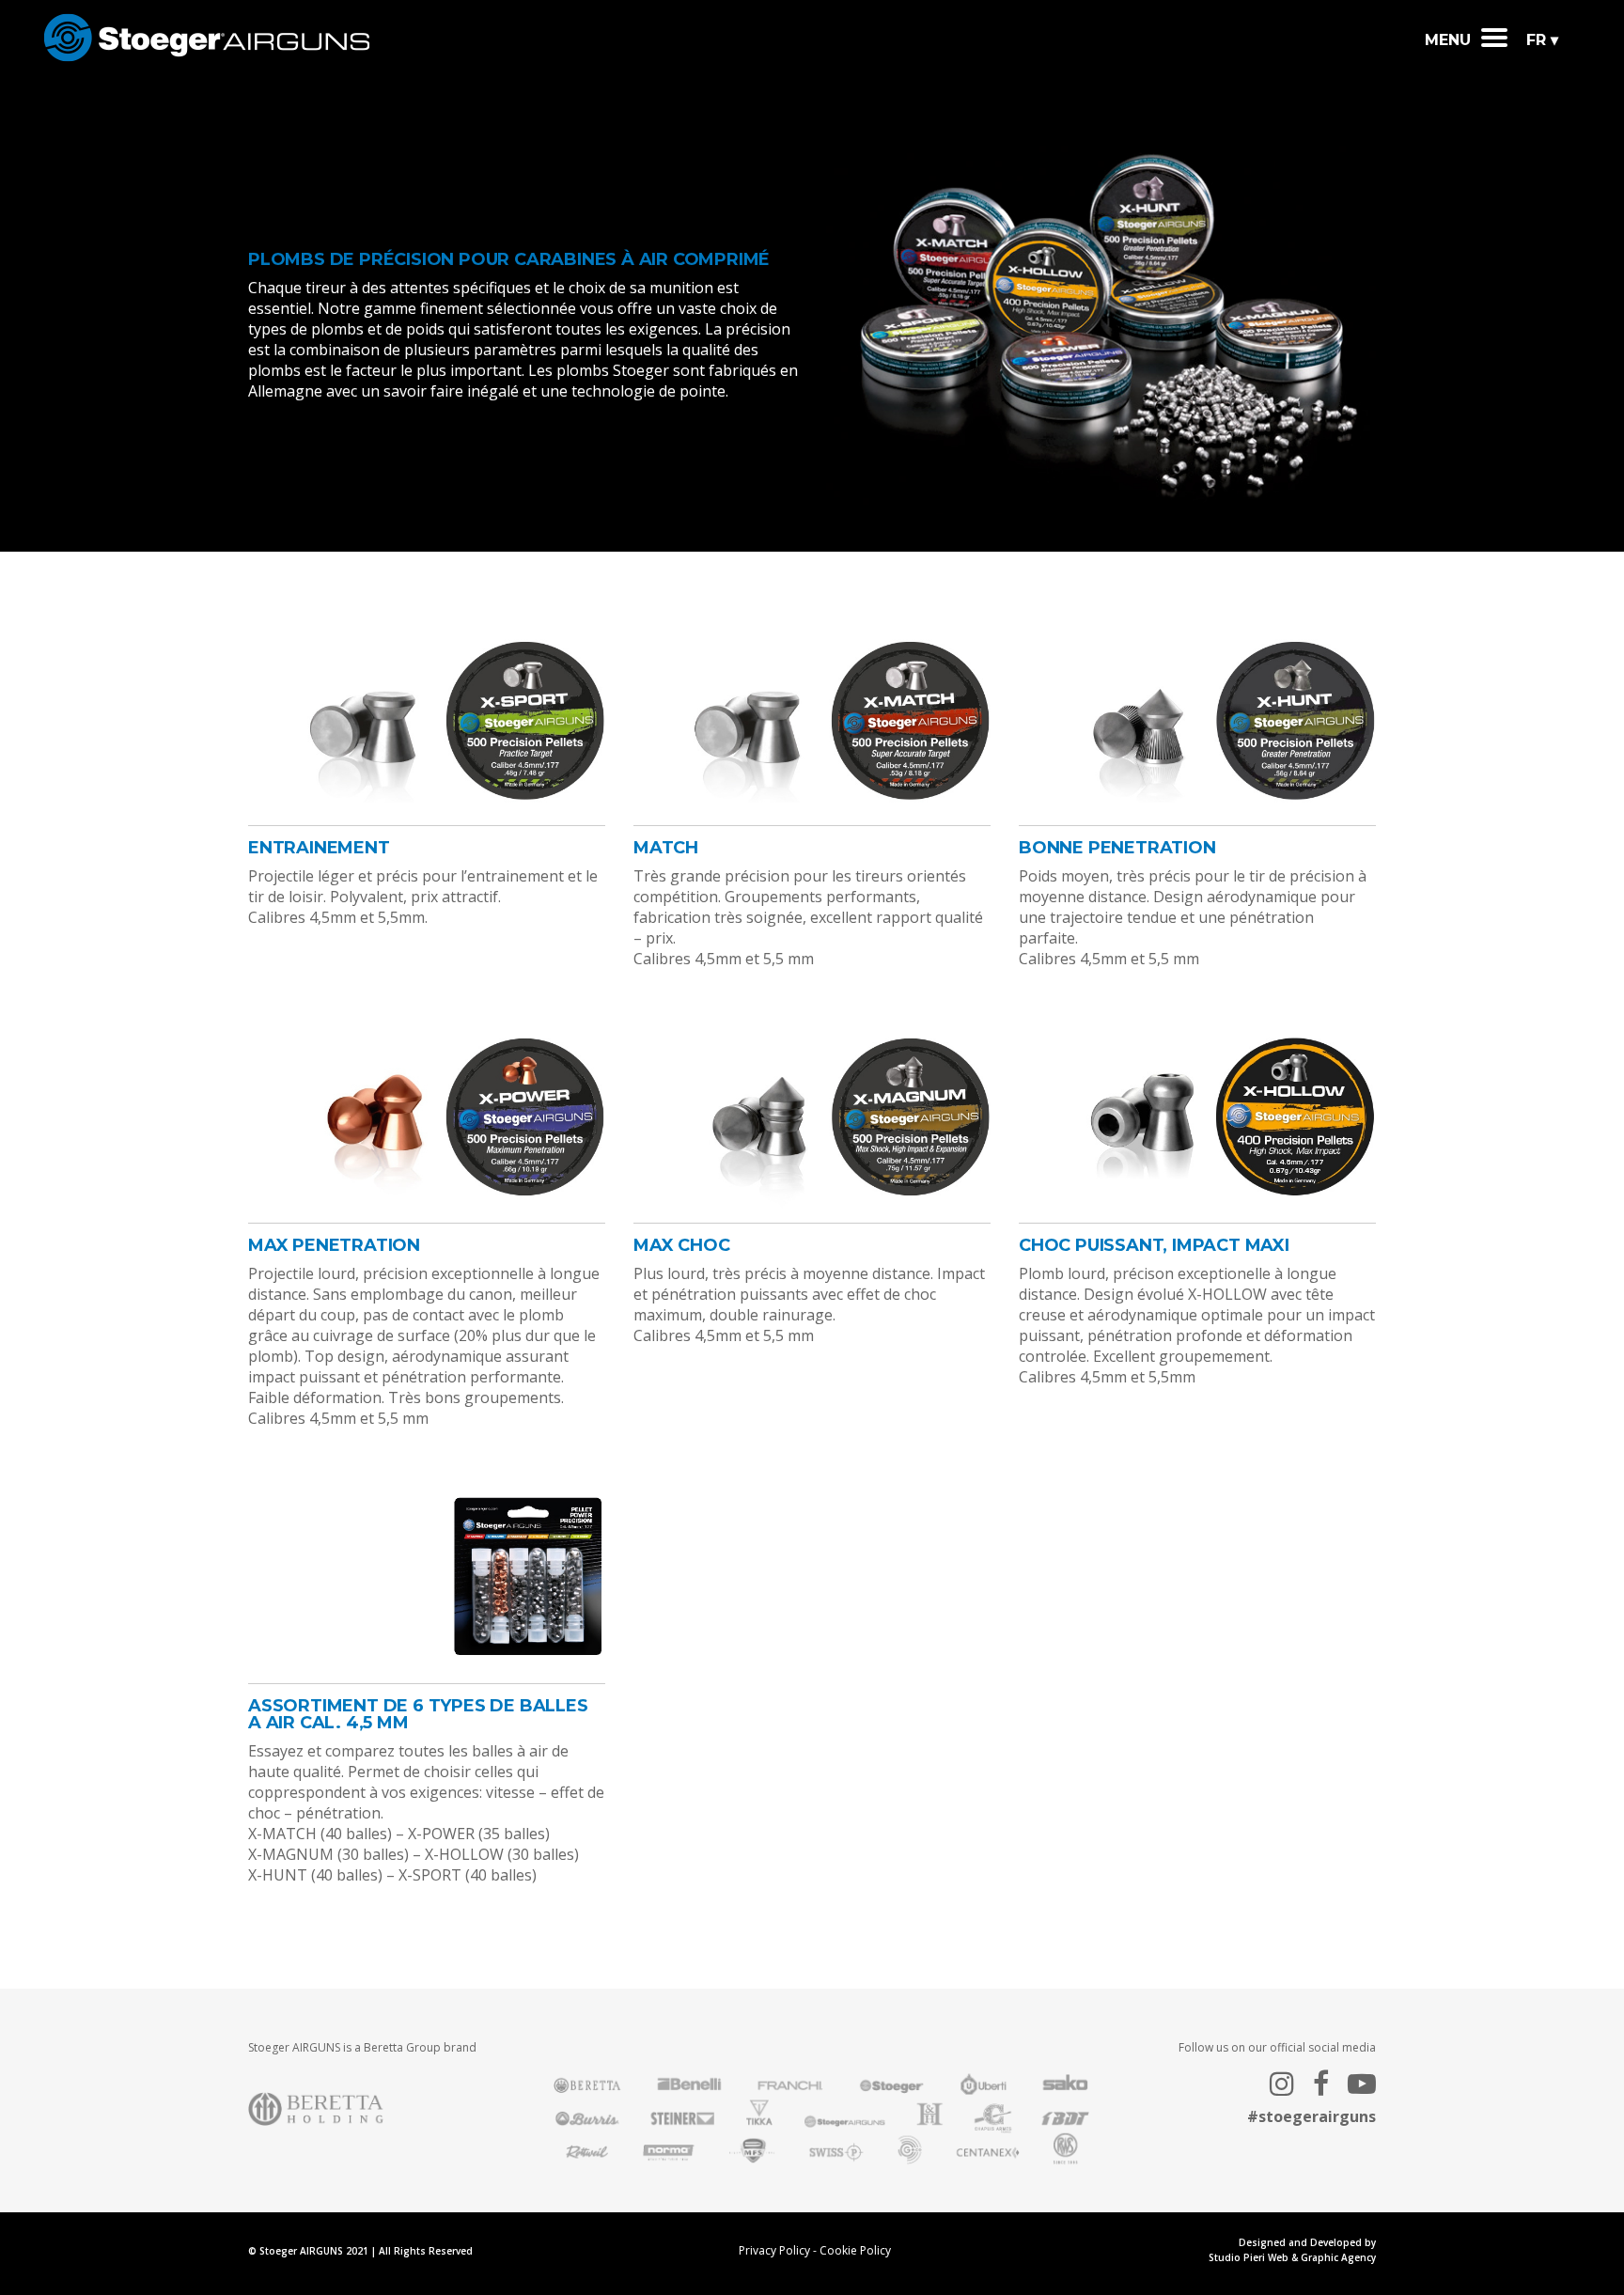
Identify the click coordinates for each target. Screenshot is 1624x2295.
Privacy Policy (774, 2250)
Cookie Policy (855, 2250)
